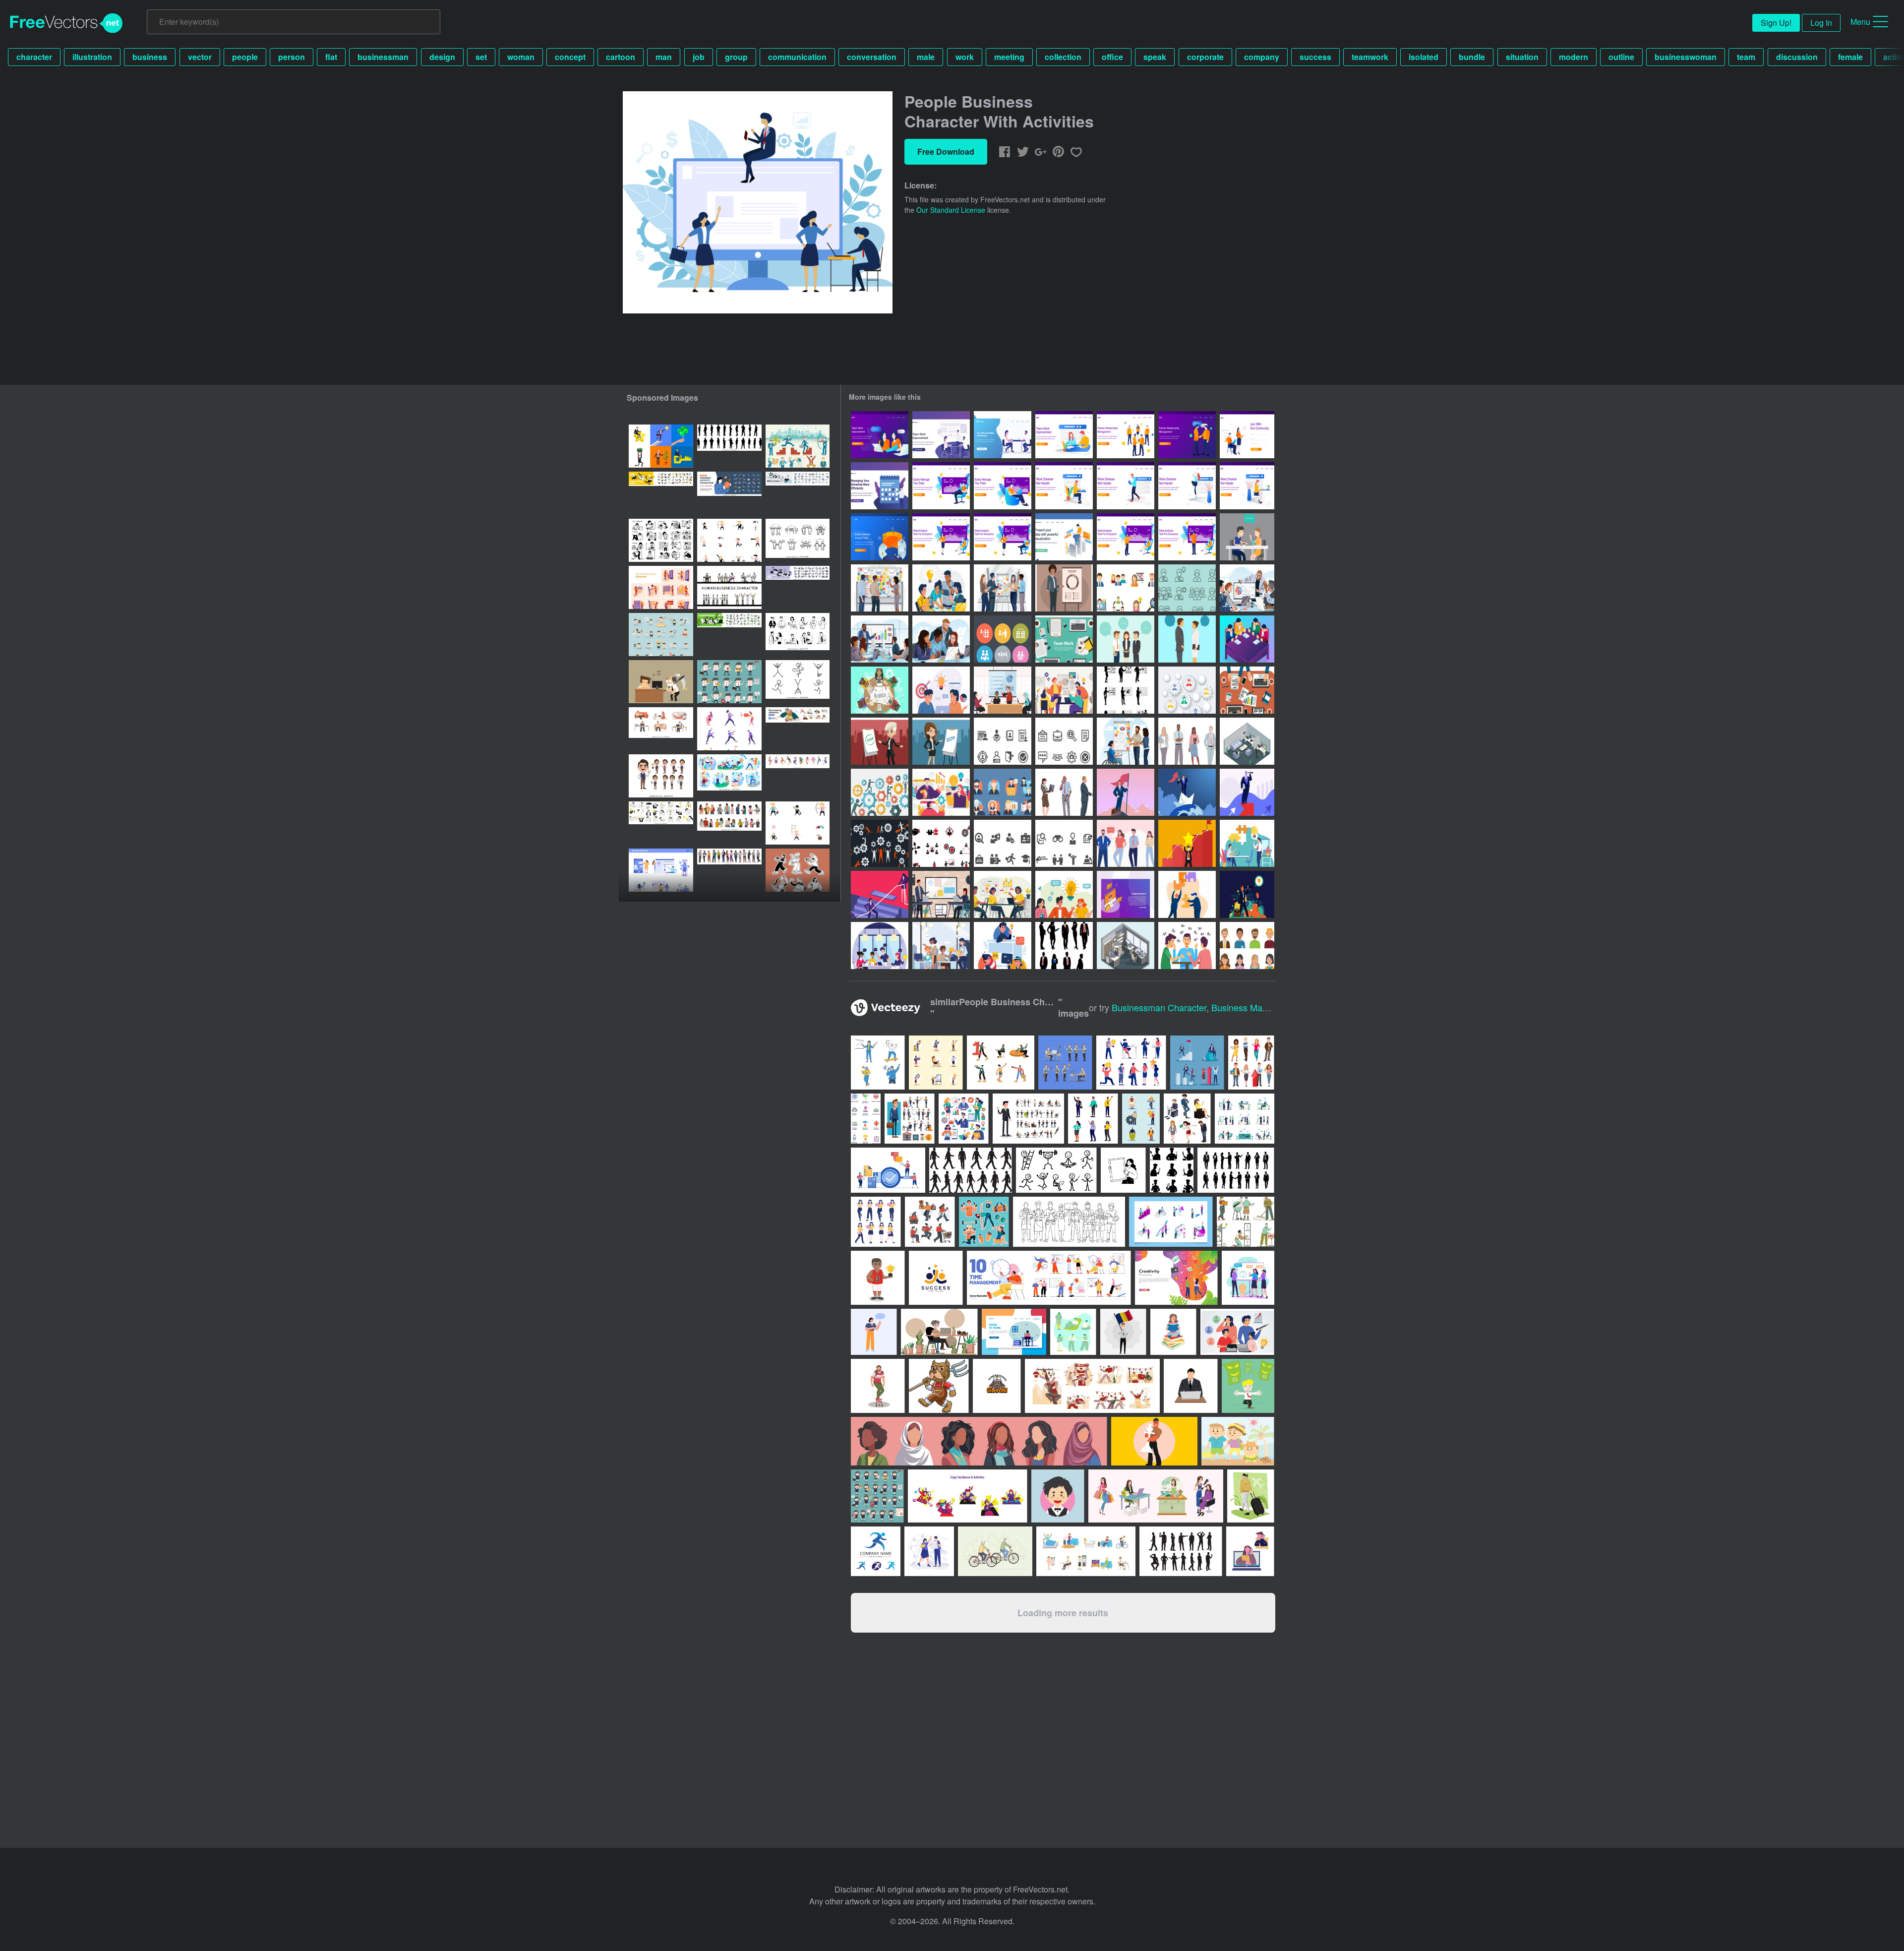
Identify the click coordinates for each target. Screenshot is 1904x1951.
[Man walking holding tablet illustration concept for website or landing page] (1126, 486)
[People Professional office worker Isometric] (1126, 945)
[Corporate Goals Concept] (1187, 792)
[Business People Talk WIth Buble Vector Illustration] (1126, 639)
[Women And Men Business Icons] (1187, 588)
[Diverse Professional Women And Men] (941, 945)
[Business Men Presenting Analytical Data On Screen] (1126, 537)
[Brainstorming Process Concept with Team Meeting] (941, 588)
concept (570, 57)
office (1112, 57)
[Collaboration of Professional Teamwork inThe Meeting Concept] (1247, 588)
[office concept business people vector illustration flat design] (661, 870)
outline (1621, 57)
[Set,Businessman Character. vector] (661, 682)
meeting (1009, 57)
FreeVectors (66, 23)
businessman (383, 57)
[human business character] (729, 587)
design (442, 57)
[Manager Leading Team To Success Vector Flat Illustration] (880, 894)
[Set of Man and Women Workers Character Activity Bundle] (1073, 1332)
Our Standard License (951, 210)
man (664, 57)
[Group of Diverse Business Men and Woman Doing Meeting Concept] (941, 639)
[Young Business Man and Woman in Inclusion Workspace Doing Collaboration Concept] (1126, 741)
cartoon (621, 57)
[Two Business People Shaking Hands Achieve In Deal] (1187, 435)
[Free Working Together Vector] (1247, 690)
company (1262, 57)
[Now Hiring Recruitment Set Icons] (1003, 741)
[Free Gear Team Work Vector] (1187, 690)
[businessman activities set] (729, 540)
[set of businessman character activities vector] (729, 682)
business (150, 57)
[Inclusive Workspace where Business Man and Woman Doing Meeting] (941, 894)
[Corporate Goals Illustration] (1126, 792)
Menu (1860, 22)
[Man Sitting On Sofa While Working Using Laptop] (941, 486)
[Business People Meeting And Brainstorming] (941, 435)
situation (1522, 57)
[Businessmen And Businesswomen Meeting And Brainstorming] (1003, 435)
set (481, 57)
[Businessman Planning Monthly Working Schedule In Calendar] (880, 486)
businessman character (1159, 1007)
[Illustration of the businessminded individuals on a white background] (1187, 1119)
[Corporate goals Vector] (1187, 843)
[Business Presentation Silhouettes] (1126, 690)
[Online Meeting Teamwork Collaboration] (941, 792)
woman (521, 57)
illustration (92, 57)
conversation (872, 57)
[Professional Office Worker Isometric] (1247, 741)
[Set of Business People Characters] (1187, 741)
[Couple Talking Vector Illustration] (1247, 537)
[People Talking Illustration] (1187, 945)
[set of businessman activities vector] (661, 635)
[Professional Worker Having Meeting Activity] (1003, 690)
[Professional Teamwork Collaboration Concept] (1003, 588)
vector (200, 57)
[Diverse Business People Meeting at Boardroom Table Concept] (880, 639)
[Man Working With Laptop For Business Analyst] (1064, 537)
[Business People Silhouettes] (1064, 945)
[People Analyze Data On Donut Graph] (880, 537)
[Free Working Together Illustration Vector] (880, 792)
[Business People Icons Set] (1003, 792)
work (965, 57)
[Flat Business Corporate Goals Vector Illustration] (1187, 894)
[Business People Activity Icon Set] (798, 446)
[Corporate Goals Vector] (1247, 894)
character (34, 57)
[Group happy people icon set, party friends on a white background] (798, 540)
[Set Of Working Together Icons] (941, 843)
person (292, 57)
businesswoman (1686, 57)
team (1746, 57)
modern (1574, 57)
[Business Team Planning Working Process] (1003, 894)
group (736, 57)
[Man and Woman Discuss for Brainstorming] (941, 690)
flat (331, 57)
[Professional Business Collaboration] (1064, 690)
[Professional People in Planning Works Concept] (880, 588)
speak (1155, 57)
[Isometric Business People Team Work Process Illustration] (1247, 639)
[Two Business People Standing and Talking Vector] (1187, 639)
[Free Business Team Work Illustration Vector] (1064, 639)
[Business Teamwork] (880, 690)
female (1850, 57)
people (245, 57)
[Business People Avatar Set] (1247, 945)
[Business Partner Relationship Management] (1126, 435)
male (926, 57)
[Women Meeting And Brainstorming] (880, 435)
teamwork (1370, 57)
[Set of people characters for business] (661, 776)
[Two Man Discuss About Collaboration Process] (1247, 843)
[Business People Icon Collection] (1126, 588)
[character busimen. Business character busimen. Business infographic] (661, 446)
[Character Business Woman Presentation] (1064, 588)
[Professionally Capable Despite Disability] (880, 945)
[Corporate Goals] (1247, 792)
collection (1063, 57)
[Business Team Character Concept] (1126, 843)
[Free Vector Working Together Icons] (1003, 639)
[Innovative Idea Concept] (1064, 894)
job (699, 57)
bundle (1472, 57)
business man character (1260, 1007)
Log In (1821, 23)
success (1315, 57)
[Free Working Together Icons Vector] (880, 843)
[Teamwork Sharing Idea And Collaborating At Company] (1003, 945)
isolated (1424, 57)
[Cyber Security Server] (1126, 894)
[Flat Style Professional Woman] (880, 741)
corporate (1205, 57)
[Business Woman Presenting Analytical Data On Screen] (941, 537)
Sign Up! (1776, 23)
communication (797, 57)
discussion (1797, 57)
